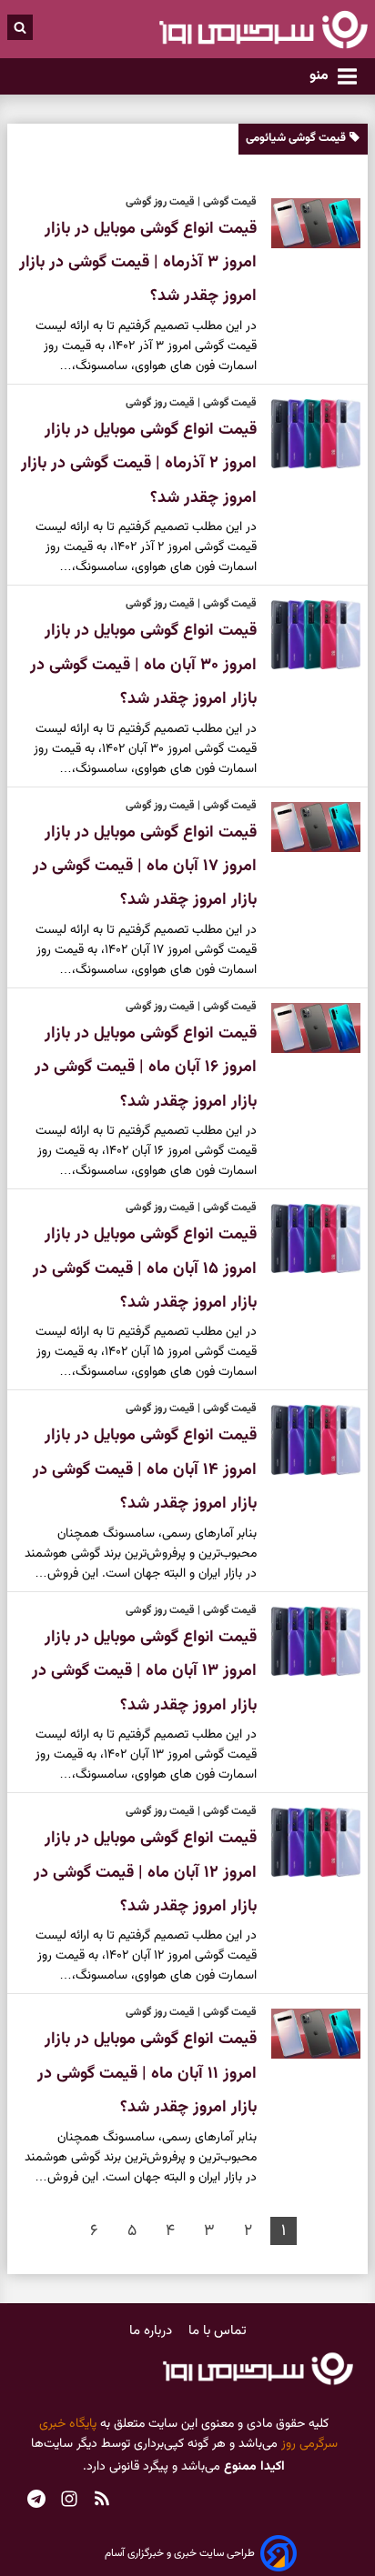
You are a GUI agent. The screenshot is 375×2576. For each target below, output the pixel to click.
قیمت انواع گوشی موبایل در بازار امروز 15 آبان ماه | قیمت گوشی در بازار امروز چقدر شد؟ (145, 1269)
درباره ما (152, 2331)
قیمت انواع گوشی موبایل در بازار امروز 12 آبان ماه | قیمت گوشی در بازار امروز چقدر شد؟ (145, 1873)
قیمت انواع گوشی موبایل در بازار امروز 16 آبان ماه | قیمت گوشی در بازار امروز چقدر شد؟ (146, 1068)
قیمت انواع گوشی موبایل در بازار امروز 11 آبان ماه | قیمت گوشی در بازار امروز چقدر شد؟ (147, 2074)
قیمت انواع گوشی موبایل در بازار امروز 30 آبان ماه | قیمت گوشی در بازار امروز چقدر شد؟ (143, 665)
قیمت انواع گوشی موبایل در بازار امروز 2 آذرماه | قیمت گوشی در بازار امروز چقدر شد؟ (139, 464)
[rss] (102, 2501)
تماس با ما (218, 2331)
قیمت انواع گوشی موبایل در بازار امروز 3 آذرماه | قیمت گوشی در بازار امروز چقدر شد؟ (138, 263)
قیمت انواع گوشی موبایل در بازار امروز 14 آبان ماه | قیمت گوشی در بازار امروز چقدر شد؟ (145, 1470)
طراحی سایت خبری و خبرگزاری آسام (180, 2553)
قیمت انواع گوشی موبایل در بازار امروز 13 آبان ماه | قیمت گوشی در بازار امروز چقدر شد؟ (144, 1672)
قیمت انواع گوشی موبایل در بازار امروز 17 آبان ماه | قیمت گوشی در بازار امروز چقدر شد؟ (145, 867)
